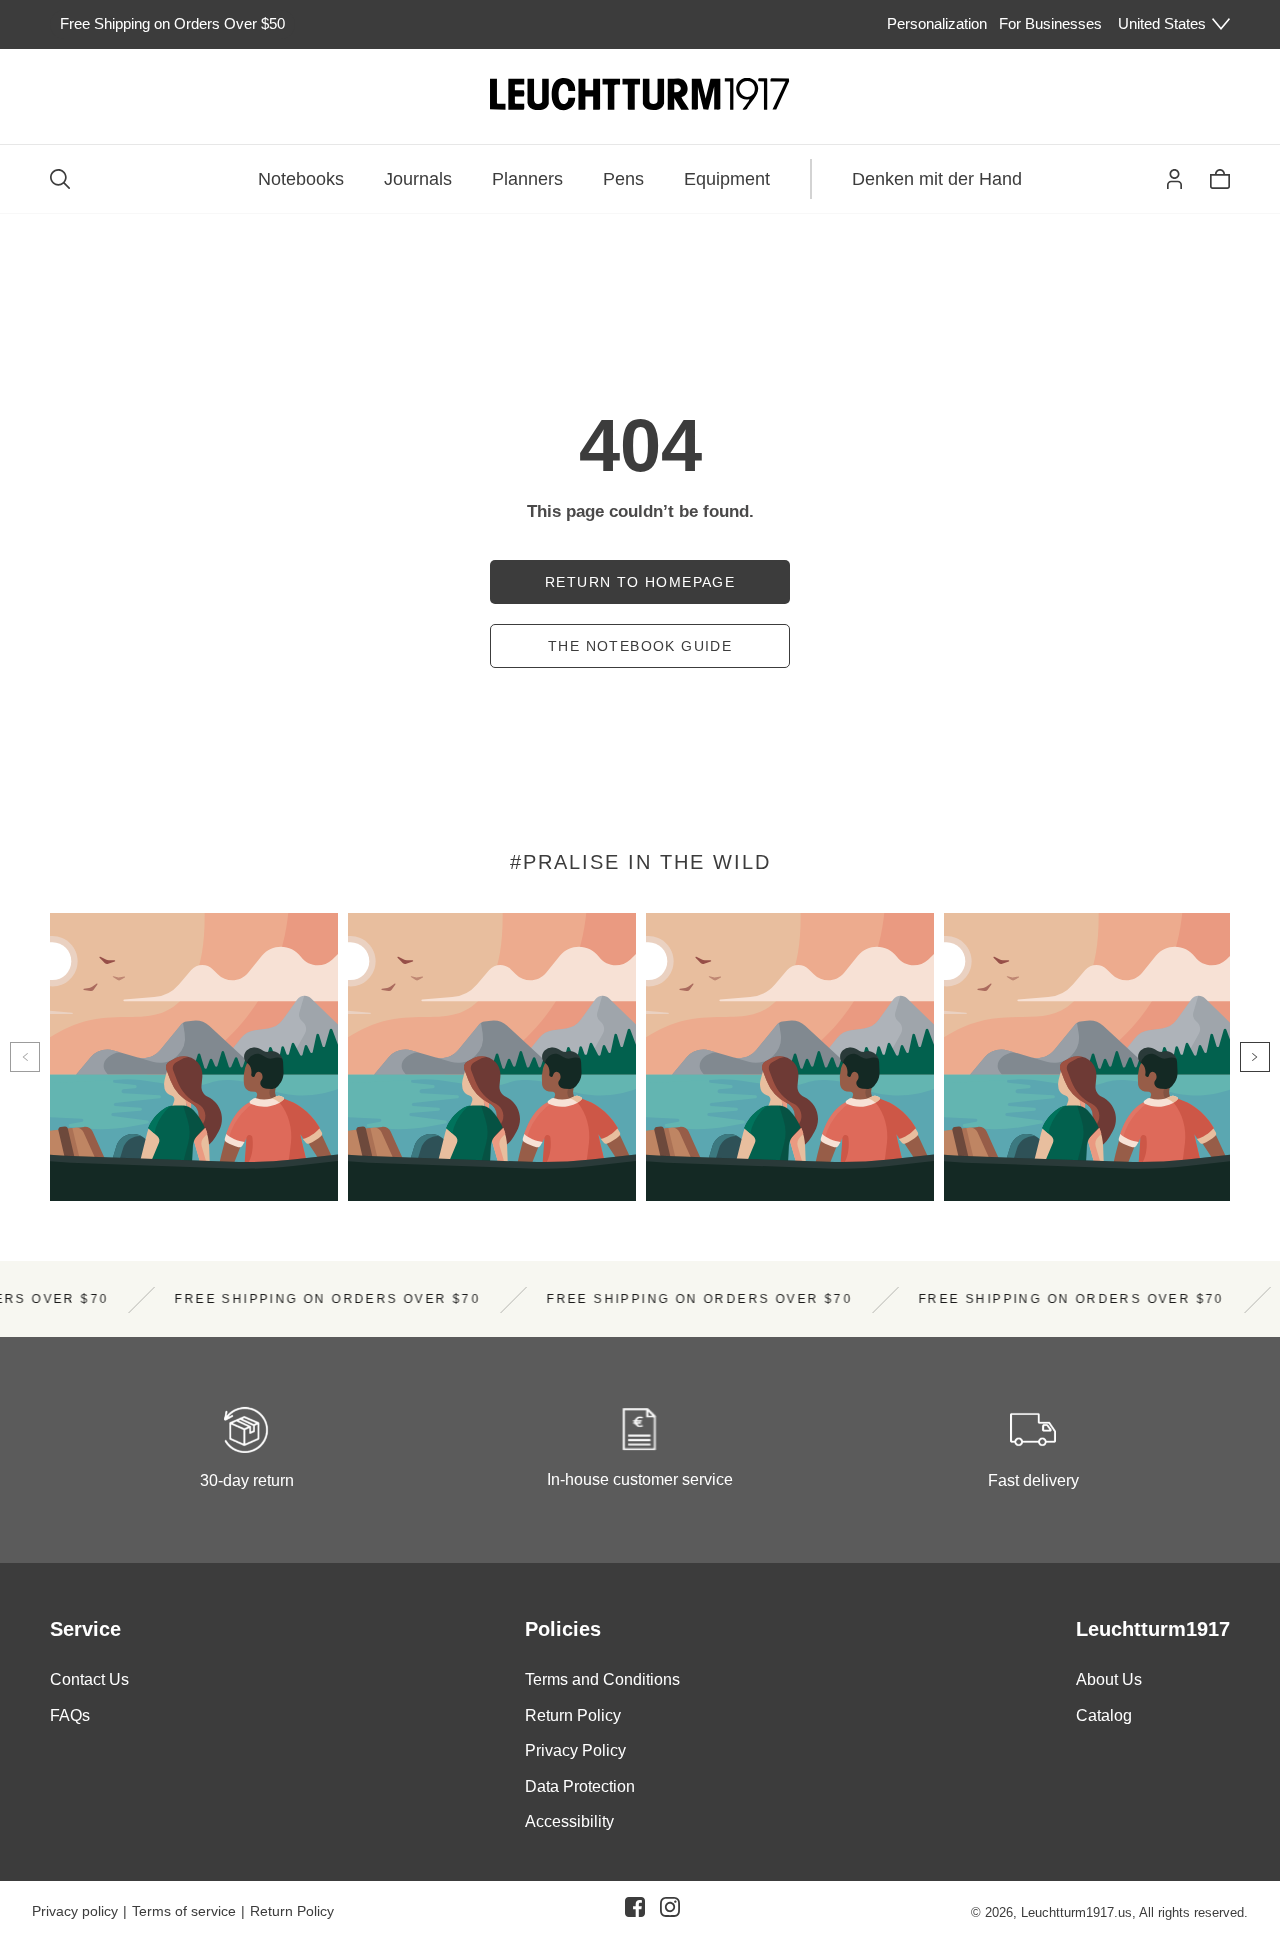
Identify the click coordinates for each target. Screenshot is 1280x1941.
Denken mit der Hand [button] (937, 179)
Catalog (1104, 1715)
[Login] (1174, 179)
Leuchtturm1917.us (1076, 1912)
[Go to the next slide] (1255, 1057)
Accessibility (569, 1822)
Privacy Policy (575, 1751)
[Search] (60, 179)
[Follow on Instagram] (670, 1911)
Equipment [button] (727, 179)
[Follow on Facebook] (635, 1911)
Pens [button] (623, 179)
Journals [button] (418, 179)
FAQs (70, 1715)
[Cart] (1220, 179)
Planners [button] (527, 179)
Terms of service (184, 1911)
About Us (1109, 1679)
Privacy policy (75, 1911)
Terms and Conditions (602, 1679)
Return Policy (573, 1715)
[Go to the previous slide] (25, 1057)
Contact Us (89, 1679)
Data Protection (580, 1786)
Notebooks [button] (301, 179)
